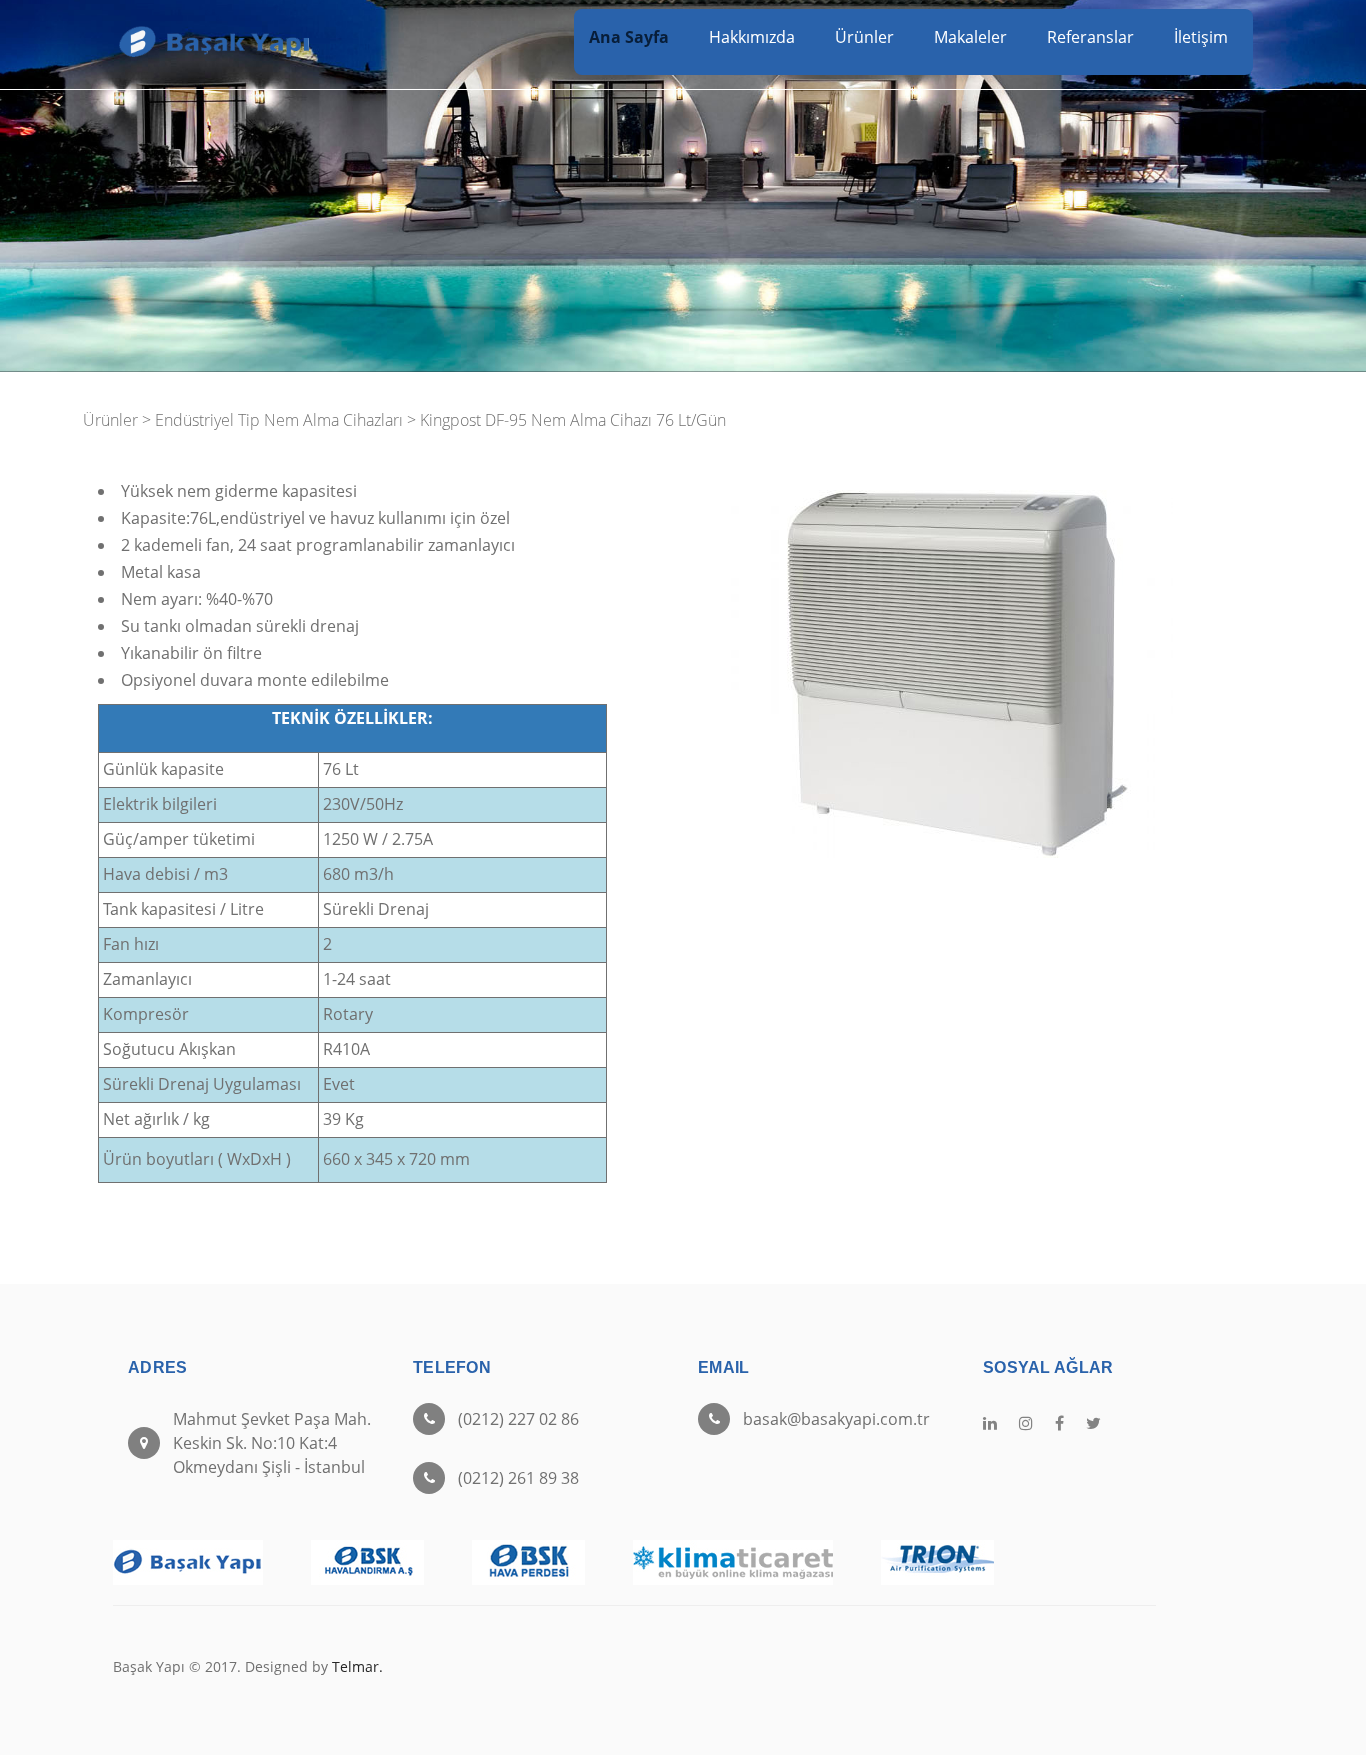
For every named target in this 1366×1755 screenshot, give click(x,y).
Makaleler (970, 37)
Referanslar (1090, 37)
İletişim (1201, 37)
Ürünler (864, 37)
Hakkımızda (752, 37)
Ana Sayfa (629, 37)
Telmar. (357, 1666)
